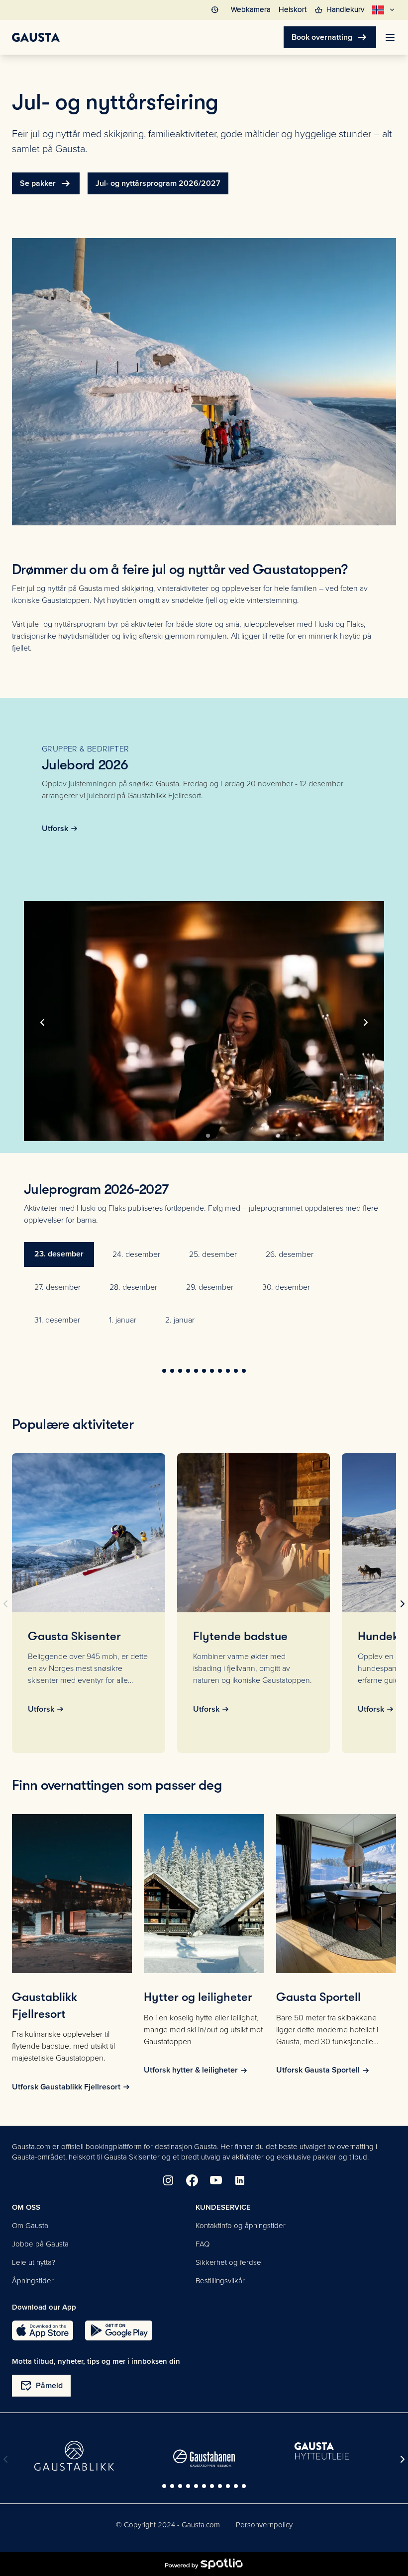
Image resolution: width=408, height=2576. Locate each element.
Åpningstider (33, 2281)
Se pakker (46, 183)
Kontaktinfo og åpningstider (241, 2226)
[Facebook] (192, 2180)
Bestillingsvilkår (220, 2281)
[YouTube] (216, 2180)
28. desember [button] (133, 1287)
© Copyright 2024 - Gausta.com (168, 2525)
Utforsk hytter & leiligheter (191, 2070)
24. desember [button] (136, 1254)
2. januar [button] (180, 1320)
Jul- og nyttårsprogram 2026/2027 (158, 183)
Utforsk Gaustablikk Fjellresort (66, 2087)
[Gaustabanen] (204, 2458)
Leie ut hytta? (34, 2262)
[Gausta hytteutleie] (334, 2452)
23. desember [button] (59, 1254)
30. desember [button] (286, 1287)
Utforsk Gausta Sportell (318, 2070)
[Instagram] (168, 2180)
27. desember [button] (57, 1287)
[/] (36, 37)
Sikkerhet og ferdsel (229, 2262)
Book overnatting (330, 37)
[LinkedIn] (240, 2180)
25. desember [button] (213, 1254)
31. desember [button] (57, 1320)
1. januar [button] (123, 1320)
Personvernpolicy (264, 2525)
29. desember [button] (210, 1287)
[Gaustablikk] (74, 2456)
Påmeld (41, 2386)
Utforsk (55, 829)
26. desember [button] (290, 1254)
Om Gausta (30, 2226)
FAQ (203, 2244)
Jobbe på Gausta (40, 2244)
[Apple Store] (43, 2330)
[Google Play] (119, 2330)
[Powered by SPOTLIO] (204, 2564)
